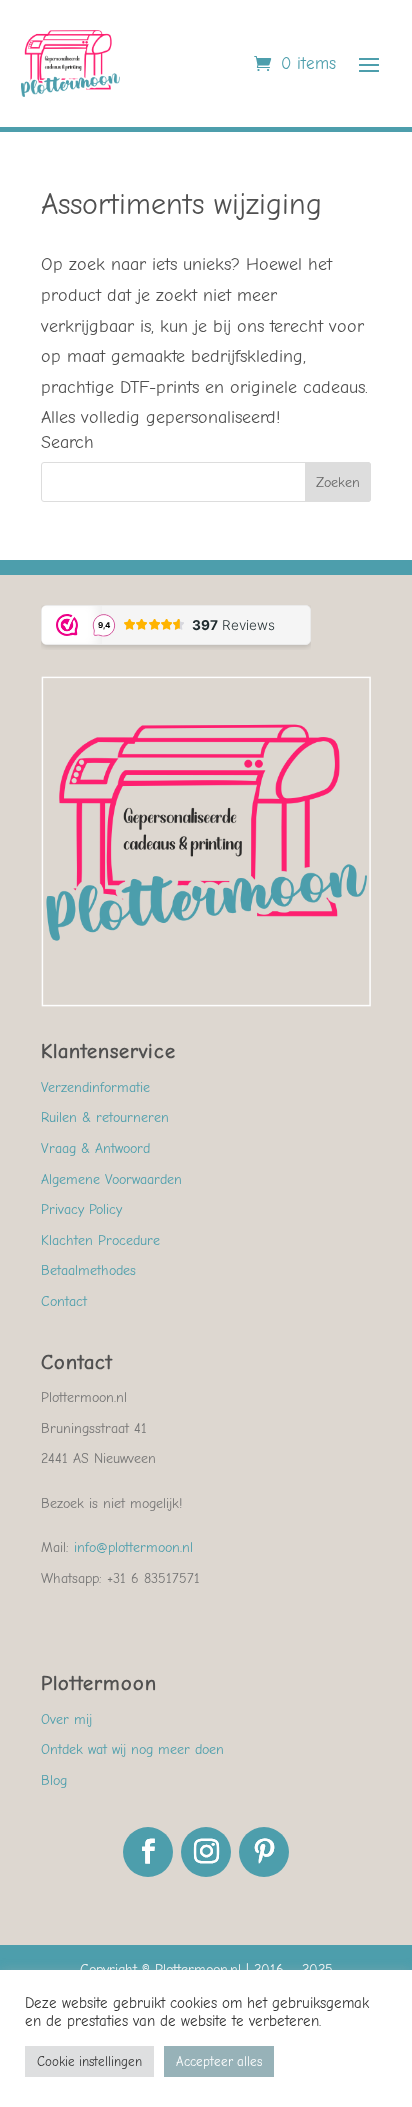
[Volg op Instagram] (206, 1852)
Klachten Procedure (100, 1240)
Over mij (66, 1719)
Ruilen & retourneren (105, 1117)
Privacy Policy (81, 1209)
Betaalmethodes (88, 1270)
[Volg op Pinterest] (264, 1852)
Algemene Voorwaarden (111, 1179)
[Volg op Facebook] (148, 1852)
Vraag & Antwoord (95, 1148)
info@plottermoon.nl (133, 1547)
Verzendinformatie (95, 1087)
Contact (64, 1301)
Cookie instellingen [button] (89, 2061)
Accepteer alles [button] (219, 2061)
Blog (54, 1780)
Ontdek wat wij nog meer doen (132, 1749)
